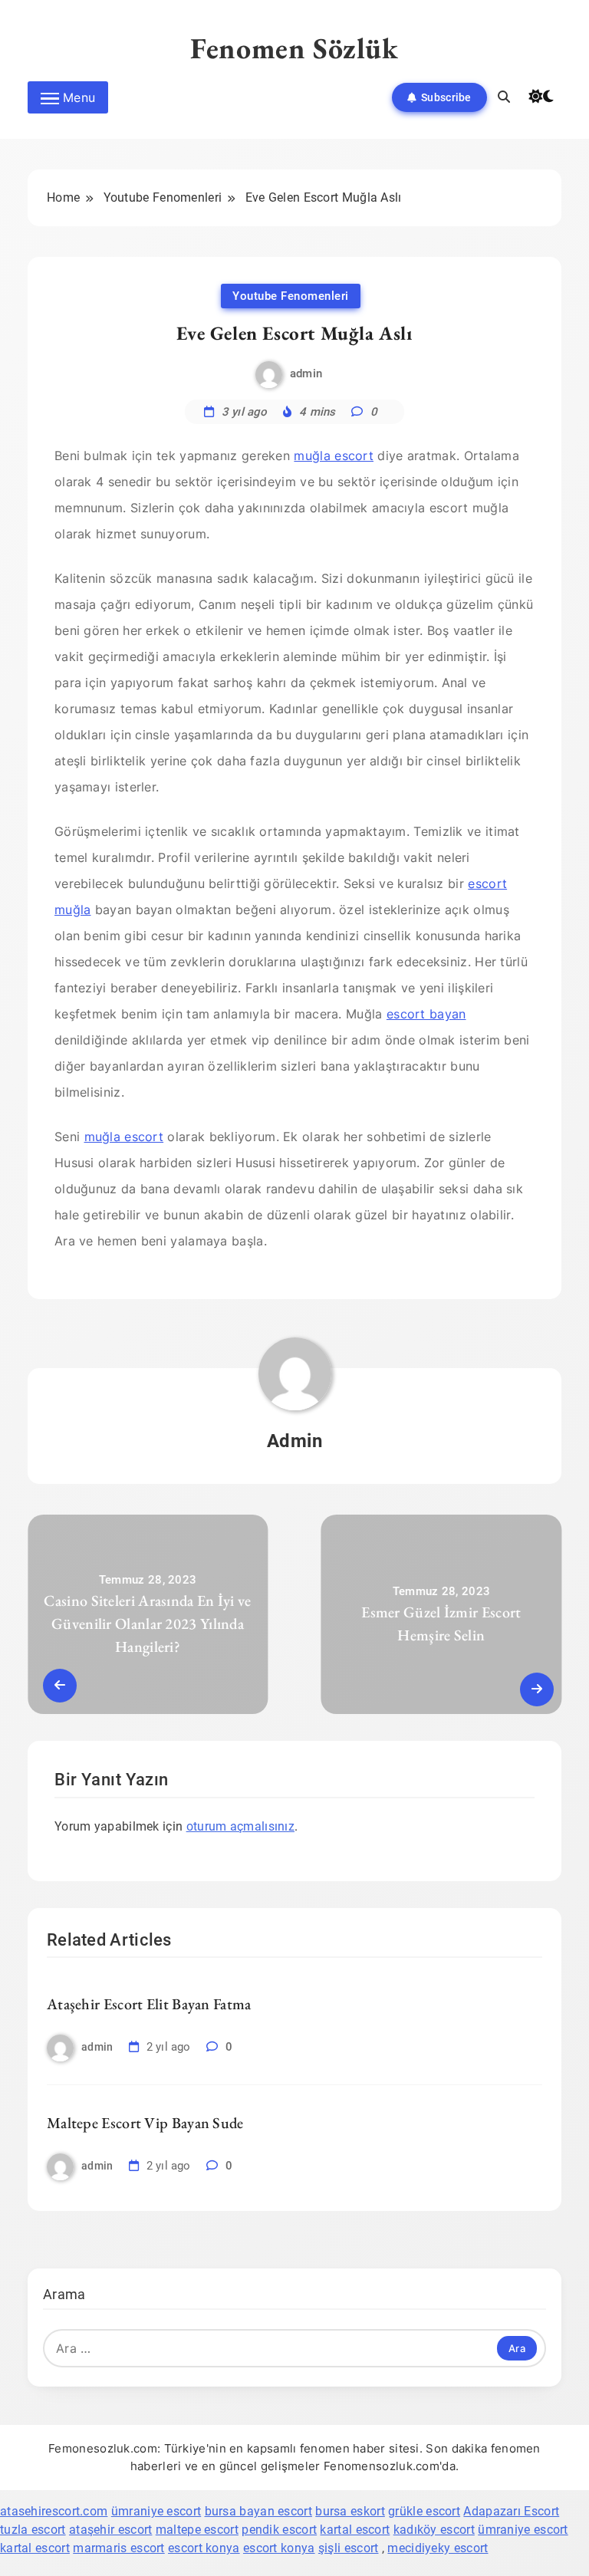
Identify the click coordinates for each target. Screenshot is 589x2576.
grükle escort (424, 2511)
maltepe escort (197, 2530)
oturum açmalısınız (240, 1826)
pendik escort (279, 2530)
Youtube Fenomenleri (291, 296)
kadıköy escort (434, 2530)
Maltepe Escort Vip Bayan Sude (145, 2123)
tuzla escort (33, 2530)
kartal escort (355, 2530)
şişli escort (349, 2548)
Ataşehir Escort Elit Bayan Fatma (149, 2004)
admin (306, 373)
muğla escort (334, 456)
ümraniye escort (156, 2511)
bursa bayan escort (258, 2511)
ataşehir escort (111, 2530)
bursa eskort (350, 2511)
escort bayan (426, 1014)
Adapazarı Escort (511, 2511)
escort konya (204, 2548)
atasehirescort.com (54, 2511)
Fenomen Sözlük (294, 48)
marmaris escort (119, 2548)
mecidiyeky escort (438, 2548)
